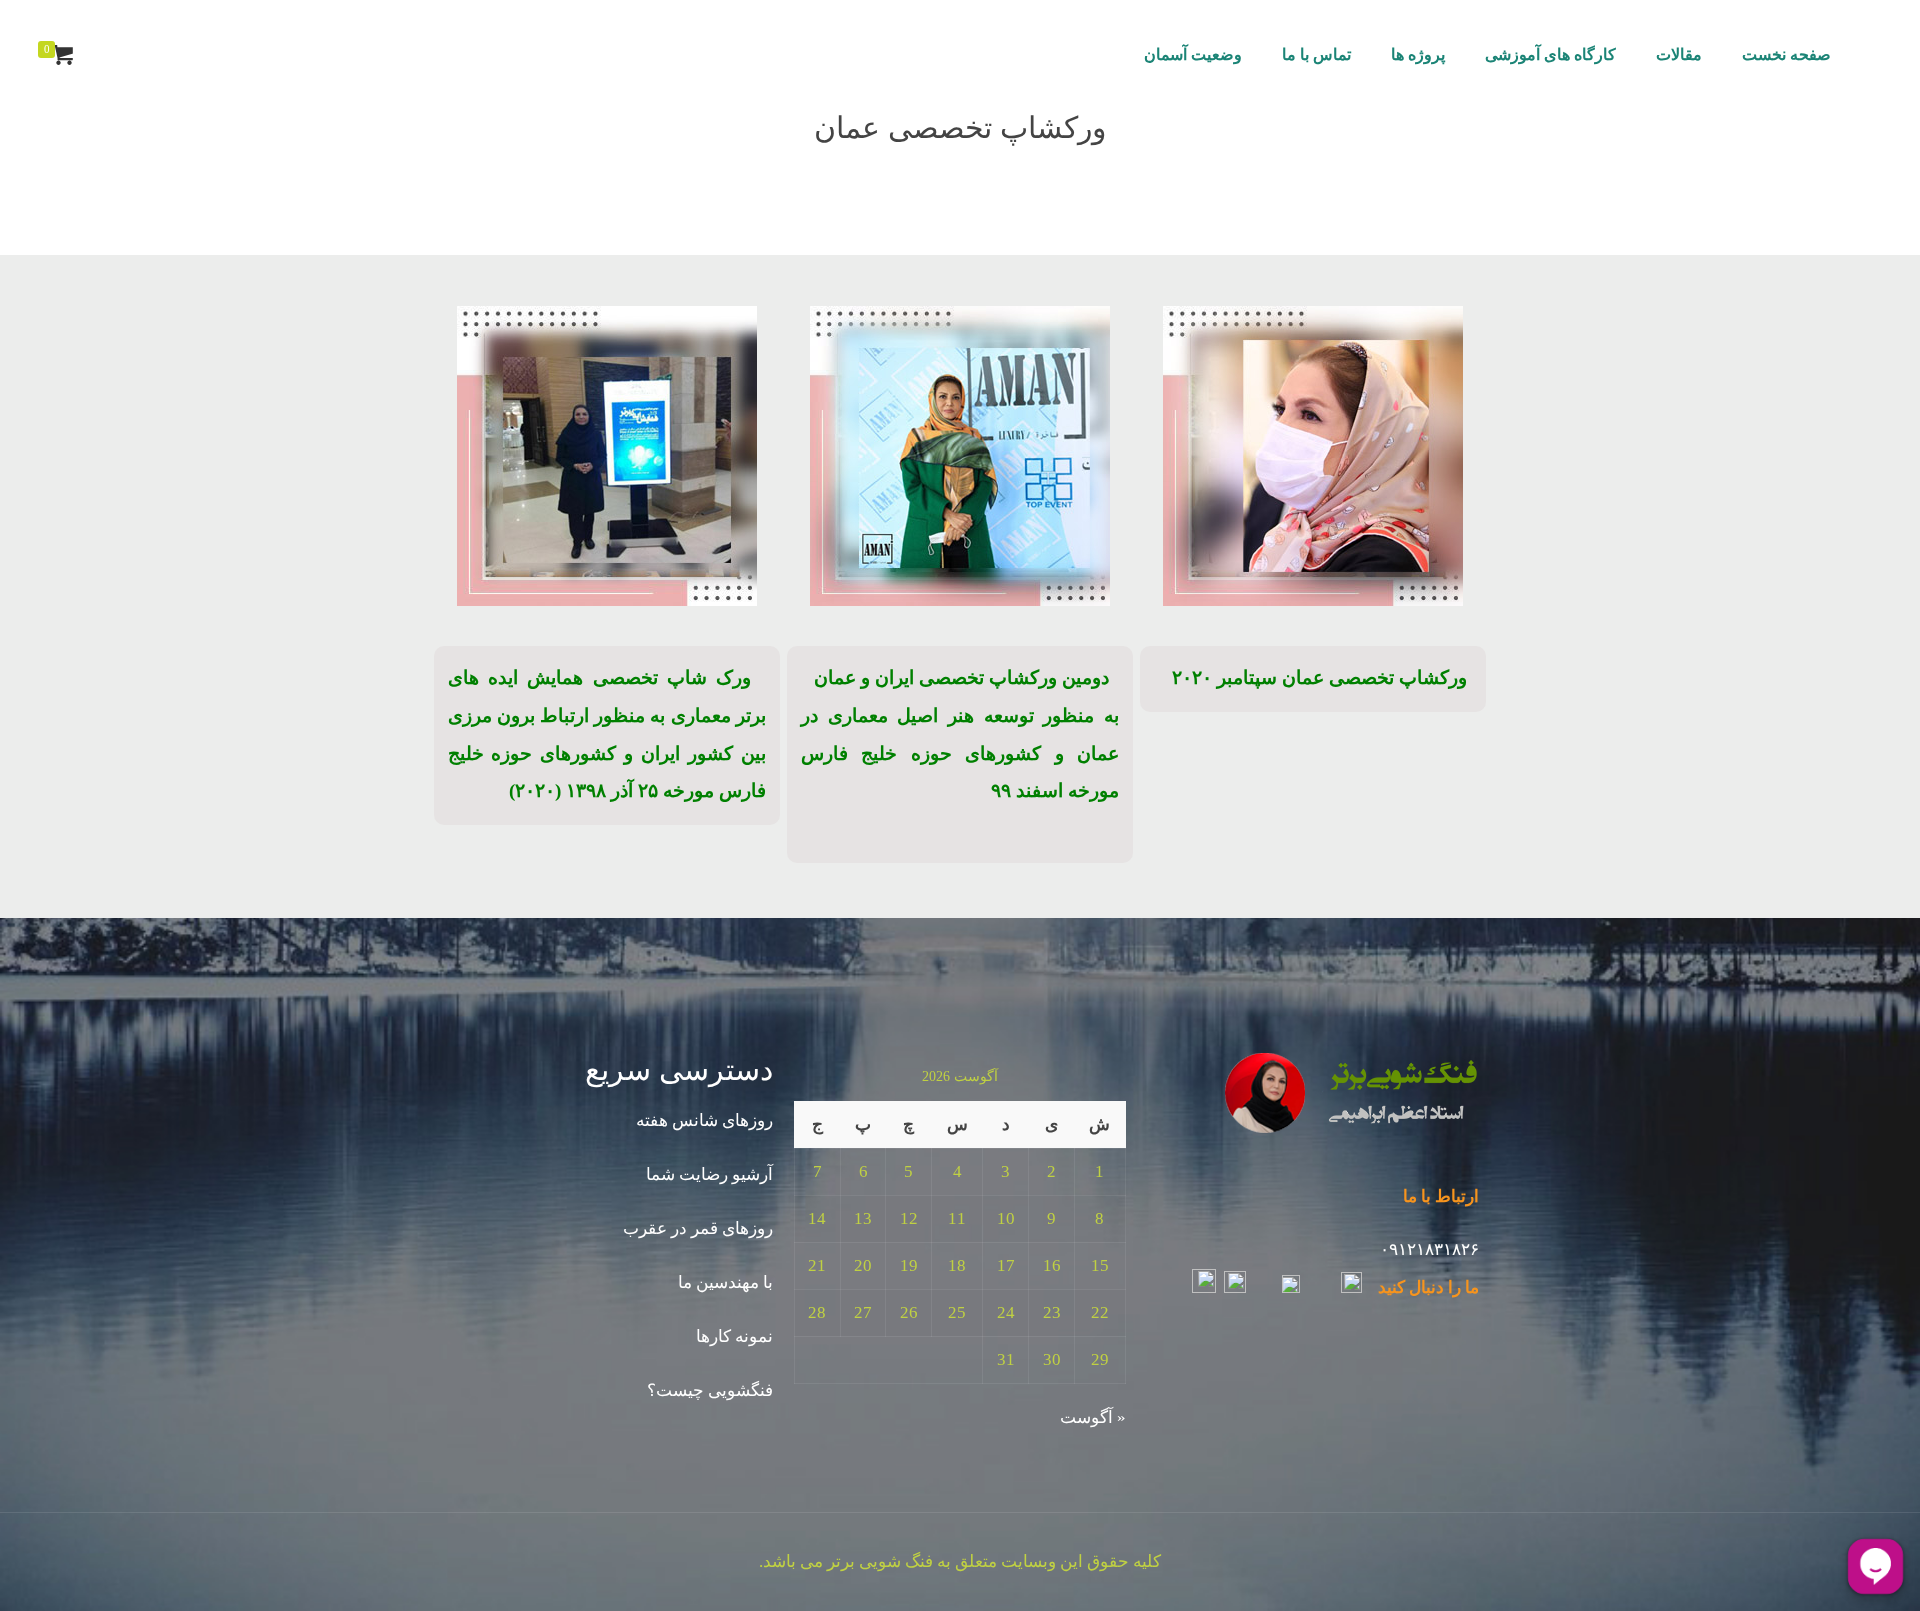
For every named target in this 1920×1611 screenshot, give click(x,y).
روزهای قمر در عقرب (698, 1228)
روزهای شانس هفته (704, 1120)
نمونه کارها (734, 1336)
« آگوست (1093, 1417)
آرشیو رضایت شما (709, 1174)
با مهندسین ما (725, 1282)
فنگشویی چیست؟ (710, 1390)
